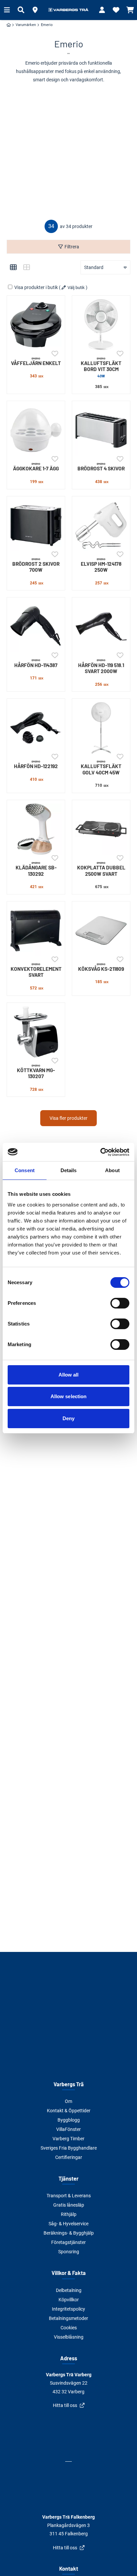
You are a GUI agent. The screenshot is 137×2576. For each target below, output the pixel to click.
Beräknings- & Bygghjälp (69, 2233)
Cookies (69, 2328)
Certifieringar (69, 2157)
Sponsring (69, 2252)
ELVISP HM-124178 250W (101, 565)
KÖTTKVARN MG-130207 (36, 1072)
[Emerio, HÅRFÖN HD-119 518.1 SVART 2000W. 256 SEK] (101, 626)
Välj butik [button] (76, 288)
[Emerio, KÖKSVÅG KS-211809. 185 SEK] (101, 930)
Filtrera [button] (72, 247)
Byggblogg (69, 2120)
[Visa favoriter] (116, 10)
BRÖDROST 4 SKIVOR (101, 467)
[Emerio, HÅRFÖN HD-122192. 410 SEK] (36, 728)
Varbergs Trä (69, 2084)
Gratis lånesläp (69, 2205)
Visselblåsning (69, 2337)
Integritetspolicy (68, 2309)
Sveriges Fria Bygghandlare (69, 2148)
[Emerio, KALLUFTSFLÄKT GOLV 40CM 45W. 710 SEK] (101, 728)
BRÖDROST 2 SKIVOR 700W (36, 565)
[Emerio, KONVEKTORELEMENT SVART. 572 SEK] (36, 930)
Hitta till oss (65, 2405)
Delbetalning (69, 2290)
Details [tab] (69, 1170)
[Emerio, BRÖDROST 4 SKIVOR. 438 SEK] (101, 430)
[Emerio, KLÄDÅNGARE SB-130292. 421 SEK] (36, 829)
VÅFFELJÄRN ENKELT (36, 361)
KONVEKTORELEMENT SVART (36, 970)
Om (68, 2101)
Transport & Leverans (69, 2196)
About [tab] (112, 1170)
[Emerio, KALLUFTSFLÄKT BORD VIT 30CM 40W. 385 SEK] (101, 325)
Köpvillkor (69, 2300)
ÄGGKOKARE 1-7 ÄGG (36, 467)
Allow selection (69, 1396)
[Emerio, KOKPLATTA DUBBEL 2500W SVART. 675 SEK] (101, 829)
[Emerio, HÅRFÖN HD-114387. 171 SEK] (36, 626)
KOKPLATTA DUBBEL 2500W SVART (101, 869)
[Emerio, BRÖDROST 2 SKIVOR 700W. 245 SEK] (36, 525)
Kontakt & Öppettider (69, 2111)
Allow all (69, 1375)
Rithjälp (69, 2214)
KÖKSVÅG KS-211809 (101, 967)
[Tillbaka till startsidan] (68, 10)
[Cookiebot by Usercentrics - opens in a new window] (100, 1152)
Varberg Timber (68, 2139)
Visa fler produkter (68, 1118)
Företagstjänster (68, 2242)
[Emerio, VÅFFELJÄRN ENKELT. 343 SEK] (36, 325)
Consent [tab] (25, 1170)
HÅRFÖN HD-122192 (36, 764)
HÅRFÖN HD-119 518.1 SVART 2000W (101, 666)
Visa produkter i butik (36, 287)
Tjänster (68, 2178)
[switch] (120, 1303)
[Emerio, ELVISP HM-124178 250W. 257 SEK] (101, 525)
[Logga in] (102, 10)
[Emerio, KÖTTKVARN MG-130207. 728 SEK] (36, 1032)
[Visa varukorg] (130, 10)
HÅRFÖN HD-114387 (36, 663)
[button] (35, 10)
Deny (68, 1418)
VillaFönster (68, 2129)
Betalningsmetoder (68, 2318)
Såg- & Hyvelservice (68, 2224)
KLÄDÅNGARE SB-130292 (36, 869)
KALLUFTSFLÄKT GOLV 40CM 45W (101, 768)
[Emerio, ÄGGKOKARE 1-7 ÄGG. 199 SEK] (36, 430)
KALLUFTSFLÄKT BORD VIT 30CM (101, 367)
